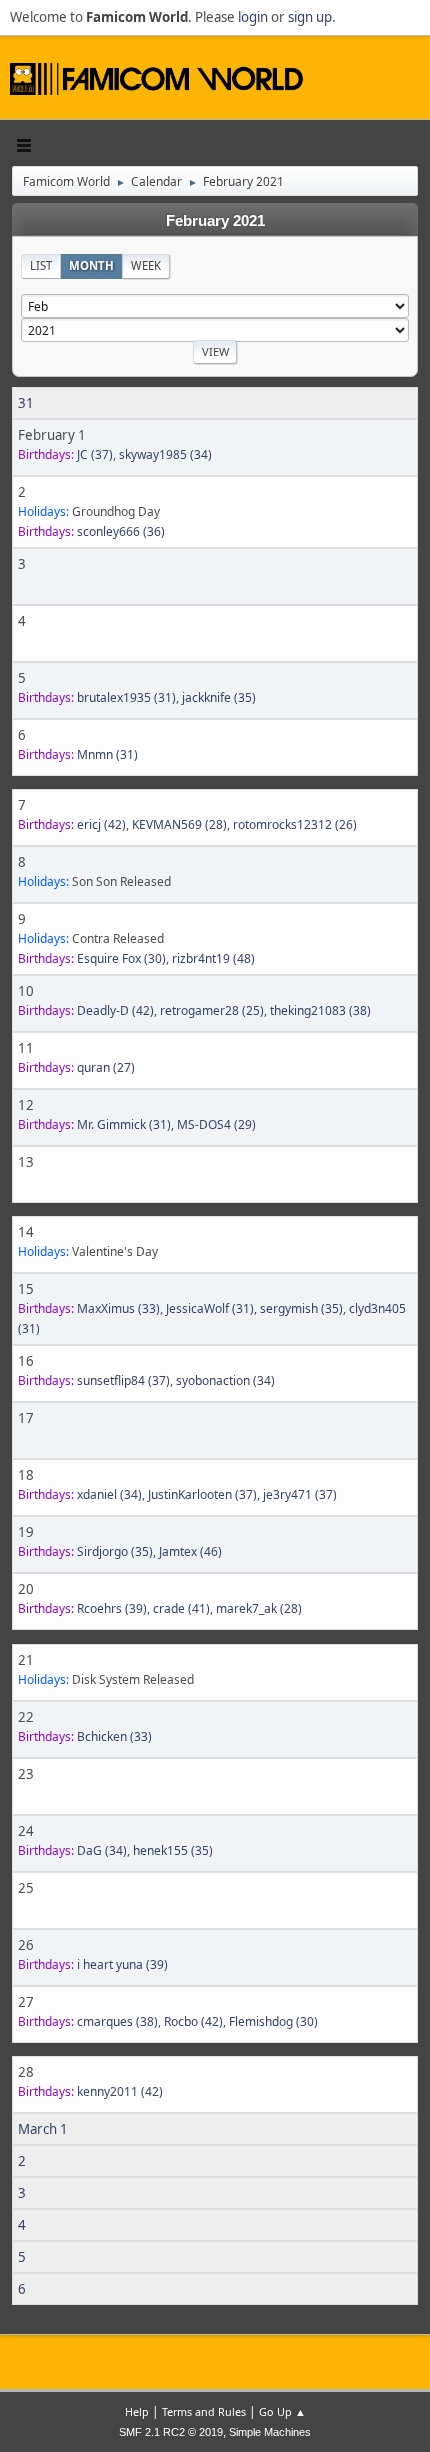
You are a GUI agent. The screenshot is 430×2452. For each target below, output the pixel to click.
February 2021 (215, 221)
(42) (101, 824)
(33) (118, 1308)
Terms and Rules (204, 2411)
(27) (106, 1067)
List (41, 265)
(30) (121, 958)
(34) (165, 454)
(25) (212, 1010)
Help (137, 2411)
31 (26, 403)
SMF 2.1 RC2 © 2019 (171, 2432)
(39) (112, 1608)
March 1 (43, 2129)
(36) (121, 531)
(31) (126, 697)
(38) (320, 1010)
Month (91, 265)
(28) (179, 824)
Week (146, 265)
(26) (295, 824)
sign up (310, 17)
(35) (219, 697)
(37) (95, 454)
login (253, 17)
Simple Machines (270, 2432)
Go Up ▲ (282, 2411)
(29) (216, 1124)
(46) (190, 1551)
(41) (181, 1608)
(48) (213, 958)
